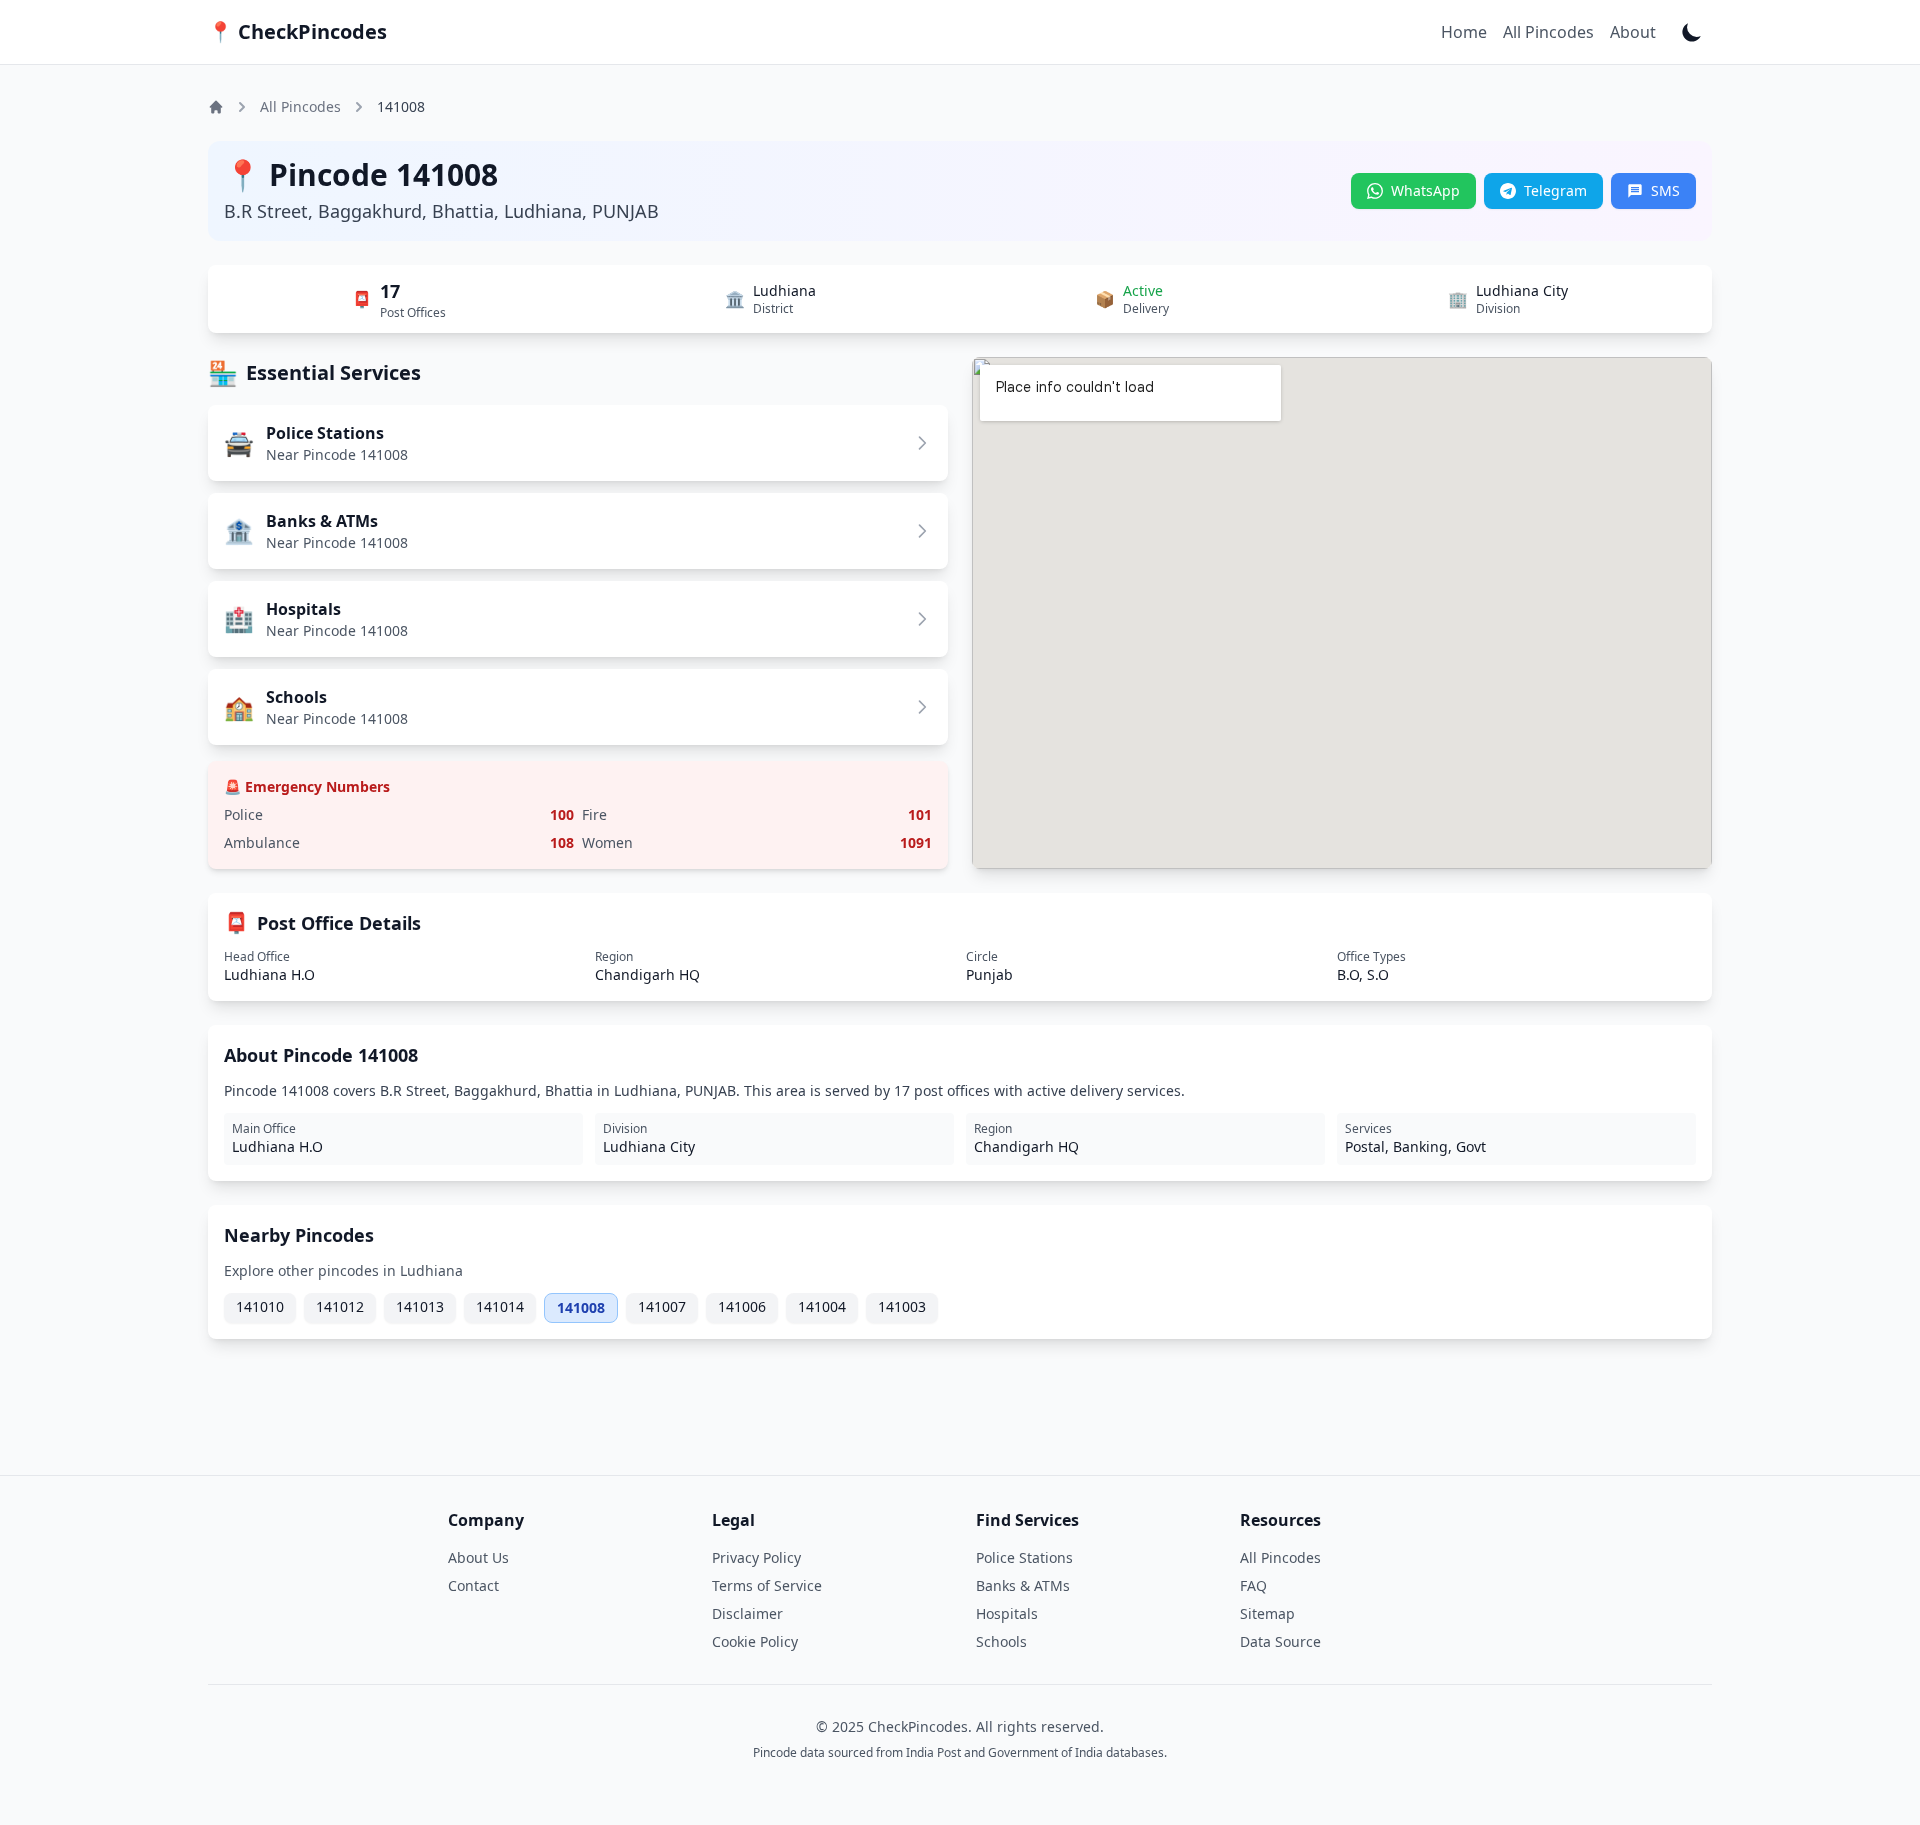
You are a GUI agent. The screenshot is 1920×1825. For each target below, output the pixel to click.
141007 (662, 1306)
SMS (1665, 190)
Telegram (1555, 190)
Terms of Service (767, 1585)
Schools (1001, 1641)
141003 (902, 1306)
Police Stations (1024, 1557)
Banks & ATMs (1023, 1585)
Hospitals (1007, 1613)
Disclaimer (747, 1613)
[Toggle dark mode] (1692, 32)
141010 (260, 1306)
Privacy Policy (756, 1557)
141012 (340, 1306)
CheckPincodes (297, 31)
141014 (500, 1306)
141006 (742, 1306)
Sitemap (1267, 1613)
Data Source (1280, 1641)
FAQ (1253, 1585)
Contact (473, 1585)
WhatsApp (1425, 190)
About (1633, 32)
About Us (478, 1557)
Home (1464, 32)
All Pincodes (1548, 32)
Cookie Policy (755, 1641)
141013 (420, 1306)
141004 (822, 1306)
